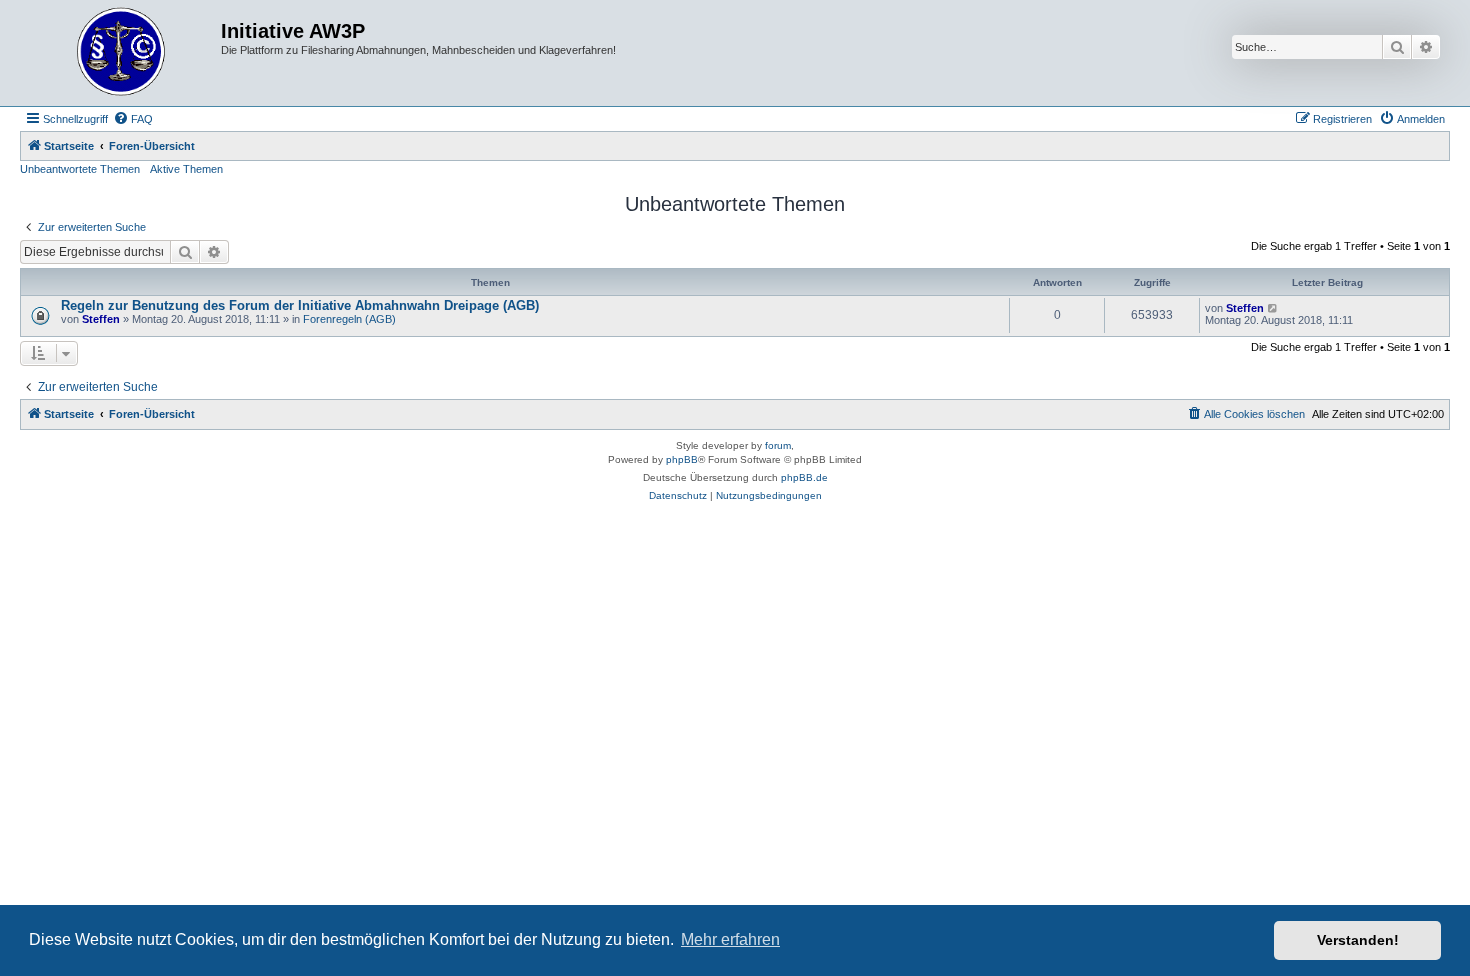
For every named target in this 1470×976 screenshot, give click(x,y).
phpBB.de (804, 477)
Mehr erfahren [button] (730, 939)
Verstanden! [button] (1358, 940)
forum (778, 445)
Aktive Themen (186, 169)
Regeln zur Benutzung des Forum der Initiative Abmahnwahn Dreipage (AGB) (300, 305)
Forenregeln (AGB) (349, 319)
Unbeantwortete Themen (80, 169)
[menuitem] (133, 119)
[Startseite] (123, 53)
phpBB (682, 459)
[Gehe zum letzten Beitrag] (1273, 308)
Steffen (101, 319)
